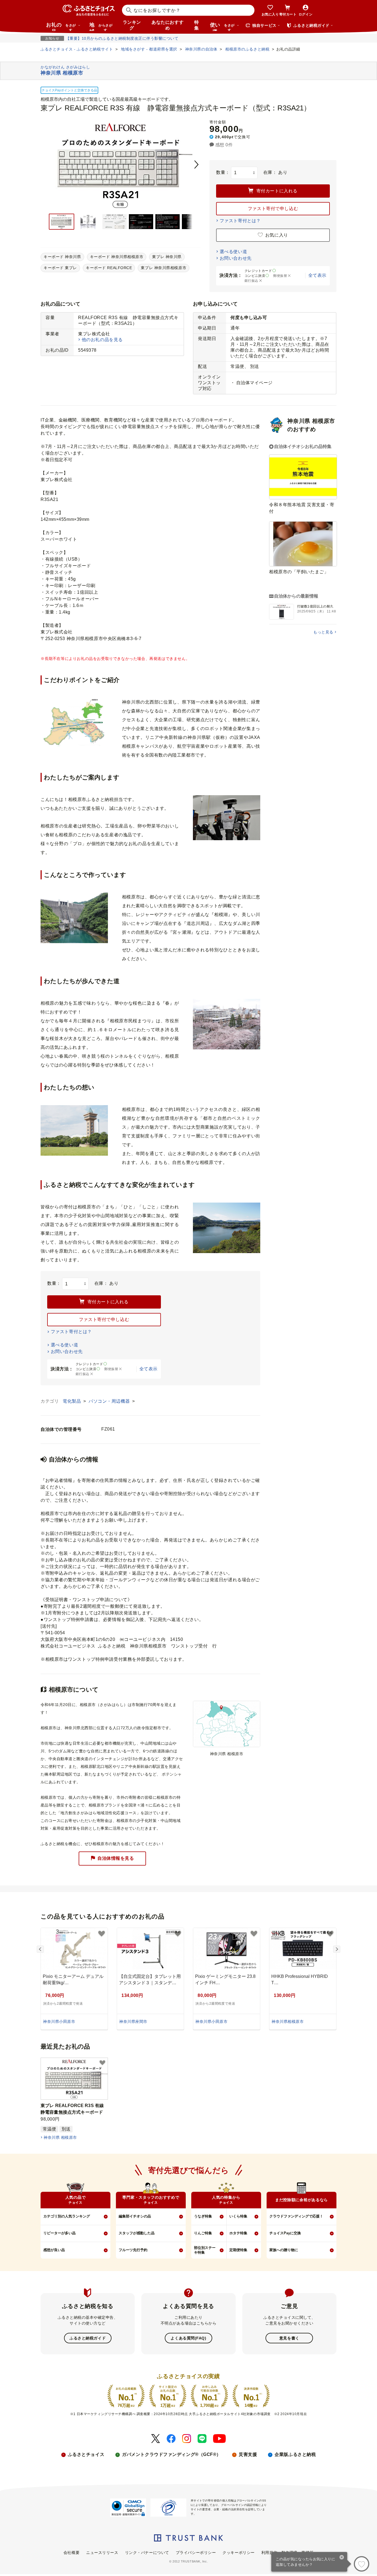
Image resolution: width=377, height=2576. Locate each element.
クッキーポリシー (238, 2553)
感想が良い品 (54, 2250)
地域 (101, 26)
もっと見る (323, 632)
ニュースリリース (102, 2553)
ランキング (132, 25)
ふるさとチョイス (86, 2454)
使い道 (222, 26)
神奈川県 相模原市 (60, 2137)
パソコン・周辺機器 (110, 1401)
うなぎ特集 (203, 2216)
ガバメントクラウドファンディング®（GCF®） (172, 2454)
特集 (197, 25)
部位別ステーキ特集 (205, 2250)
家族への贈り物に (284, 2250)
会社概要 (71, 2553)
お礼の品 (61, 26)
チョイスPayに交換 (285, 2233)
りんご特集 (203, 2233)
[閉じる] (342, 2558)
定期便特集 (238, 2250)
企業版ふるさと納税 (295, 2454)
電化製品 (72, 1401)
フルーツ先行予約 (133, 2250)
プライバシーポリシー (196, 2553)
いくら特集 (238, 2216)
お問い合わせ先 (236, 258)
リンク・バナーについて (147, 2553)
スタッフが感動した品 (137, 2233)
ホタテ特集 (238, 2233)
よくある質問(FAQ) (188, 2338)
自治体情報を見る (116, 1858)
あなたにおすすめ (168, 25)
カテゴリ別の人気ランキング (67, 2216)
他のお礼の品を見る (102, 340)
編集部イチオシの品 (135, 2216)
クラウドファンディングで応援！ (296, 2216)
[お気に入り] (362, 2564)
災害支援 (248, 2454)
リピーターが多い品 (59, 2233)
